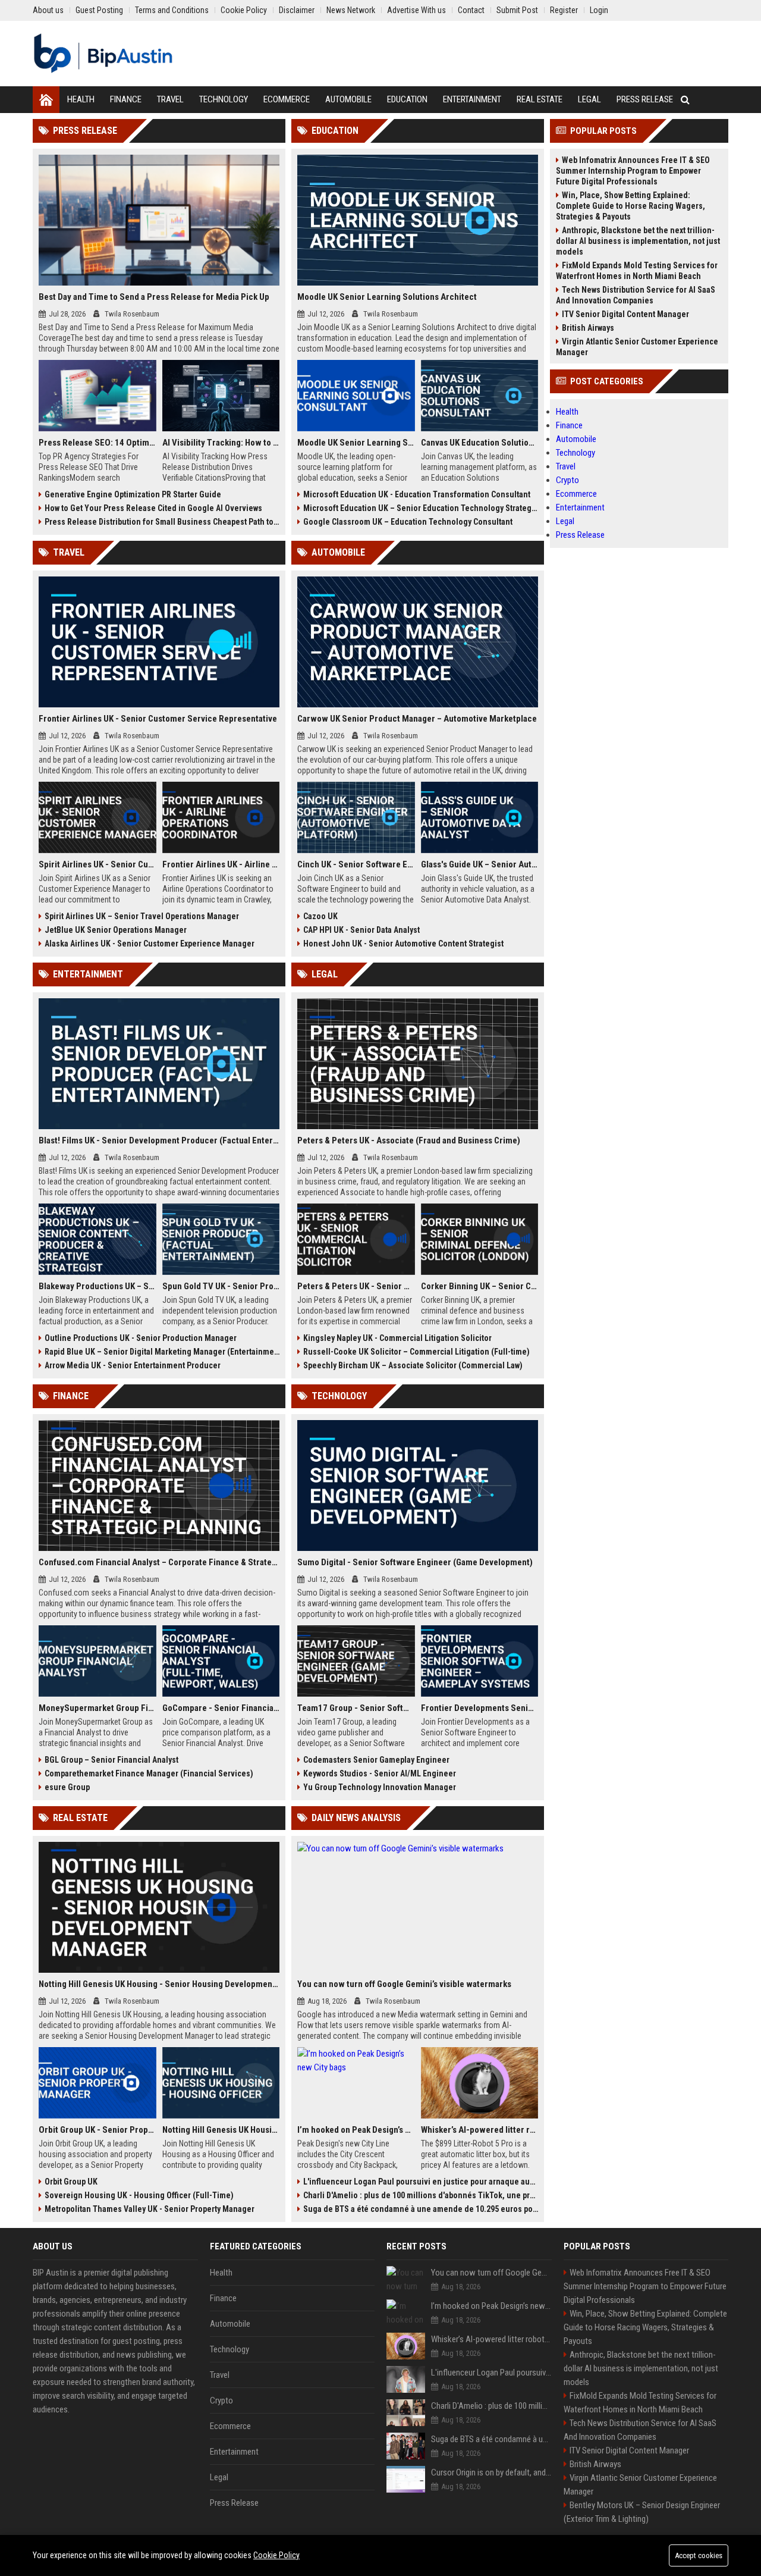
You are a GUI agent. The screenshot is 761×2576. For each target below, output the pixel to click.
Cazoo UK (320, 916)
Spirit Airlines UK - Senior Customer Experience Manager (98, 864)
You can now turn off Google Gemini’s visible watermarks (404, 1984)
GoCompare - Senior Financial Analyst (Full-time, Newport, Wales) (221, 1708)
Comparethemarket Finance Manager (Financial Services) (149, 1773)
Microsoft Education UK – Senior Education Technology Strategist (421, 508)
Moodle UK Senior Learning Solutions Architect (387, 297)
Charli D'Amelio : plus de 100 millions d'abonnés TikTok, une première (421, 2195)
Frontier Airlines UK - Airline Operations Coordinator (221, 864)
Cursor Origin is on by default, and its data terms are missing (491, 2472)
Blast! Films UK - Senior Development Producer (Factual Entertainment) (159, 1140)
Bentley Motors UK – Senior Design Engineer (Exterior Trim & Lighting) (642, 2512)
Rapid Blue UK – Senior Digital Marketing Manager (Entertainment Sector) (162, 1352)
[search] (685, 100)
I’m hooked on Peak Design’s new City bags (356, 2130)
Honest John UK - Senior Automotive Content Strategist (403, 944)
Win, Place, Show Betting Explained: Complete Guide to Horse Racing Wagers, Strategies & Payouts (631, 206)
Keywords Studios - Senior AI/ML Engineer (380, 1773)
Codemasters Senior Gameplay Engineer (376, 1760)
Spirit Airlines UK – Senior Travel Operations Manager (142, 916)
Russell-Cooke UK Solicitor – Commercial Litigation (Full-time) (416, 1352)
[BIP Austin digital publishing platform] (103, 54)
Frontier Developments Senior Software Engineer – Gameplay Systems (480, 1708)
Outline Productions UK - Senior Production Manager (141, 1338)
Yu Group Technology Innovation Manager (380, 1787)
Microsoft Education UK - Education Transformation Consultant (417, 494)
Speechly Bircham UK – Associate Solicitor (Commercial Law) (413, 1365)
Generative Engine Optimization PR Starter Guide (133, 494)
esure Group (67, 1787)
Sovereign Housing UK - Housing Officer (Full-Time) (139, 2195)
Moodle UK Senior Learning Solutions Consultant (356, 443)
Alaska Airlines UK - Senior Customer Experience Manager (150, 944)
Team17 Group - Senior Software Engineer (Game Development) (356, 1708)
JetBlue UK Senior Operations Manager (116, 930)
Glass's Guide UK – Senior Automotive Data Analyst (480, 864)
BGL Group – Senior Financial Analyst (111, 1760)
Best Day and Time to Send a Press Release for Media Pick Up (154, 297)
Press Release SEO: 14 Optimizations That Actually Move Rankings (98, 443)
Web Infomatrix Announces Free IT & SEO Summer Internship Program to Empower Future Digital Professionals (633, 171)
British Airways (588, 328)
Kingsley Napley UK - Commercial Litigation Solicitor (397, 1338)
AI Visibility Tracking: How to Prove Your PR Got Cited (221, 443)
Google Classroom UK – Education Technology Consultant (408, 522)
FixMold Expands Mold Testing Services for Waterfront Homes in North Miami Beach (637, 271)
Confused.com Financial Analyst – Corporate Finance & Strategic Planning (159, 1562)
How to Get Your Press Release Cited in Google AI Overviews (153, 508)
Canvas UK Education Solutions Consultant (480, 443)
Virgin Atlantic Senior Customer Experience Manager (637, 347)
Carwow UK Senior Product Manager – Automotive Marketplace (417, 719)
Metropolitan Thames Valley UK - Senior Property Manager (150, 2209)
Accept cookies (699, 2555)
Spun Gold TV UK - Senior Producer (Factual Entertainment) (221, 1286)
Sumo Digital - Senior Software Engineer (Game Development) (415, 1562)
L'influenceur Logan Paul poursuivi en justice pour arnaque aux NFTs (421, 2182)
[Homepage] (46, 100)
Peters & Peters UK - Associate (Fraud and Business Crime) (409, 1140)
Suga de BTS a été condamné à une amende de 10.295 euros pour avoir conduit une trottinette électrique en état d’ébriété (421, 2209)
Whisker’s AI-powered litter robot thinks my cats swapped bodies (480, 2130)
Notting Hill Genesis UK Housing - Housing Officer (221, 2130)
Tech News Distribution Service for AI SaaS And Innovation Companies (636, 295)
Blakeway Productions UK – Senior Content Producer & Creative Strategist (98, 1286)
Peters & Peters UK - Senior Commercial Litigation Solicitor (356, 1286)
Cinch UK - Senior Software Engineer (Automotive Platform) (356, 864)
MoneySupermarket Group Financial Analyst (98, 1708)
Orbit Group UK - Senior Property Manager (98, 2130)
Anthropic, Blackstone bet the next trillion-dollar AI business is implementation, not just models (638, 241)
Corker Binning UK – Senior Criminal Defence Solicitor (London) (480, 1286)
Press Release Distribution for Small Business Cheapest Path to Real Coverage (162, 522)
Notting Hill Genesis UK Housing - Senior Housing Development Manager (159, 1984)
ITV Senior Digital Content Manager (625, 314)
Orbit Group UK (71, 2182)
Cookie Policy (276, 2555)
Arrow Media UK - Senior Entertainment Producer (133, 1365)
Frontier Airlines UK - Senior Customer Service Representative (158, 719)
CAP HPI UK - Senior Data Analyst (361, 930)
